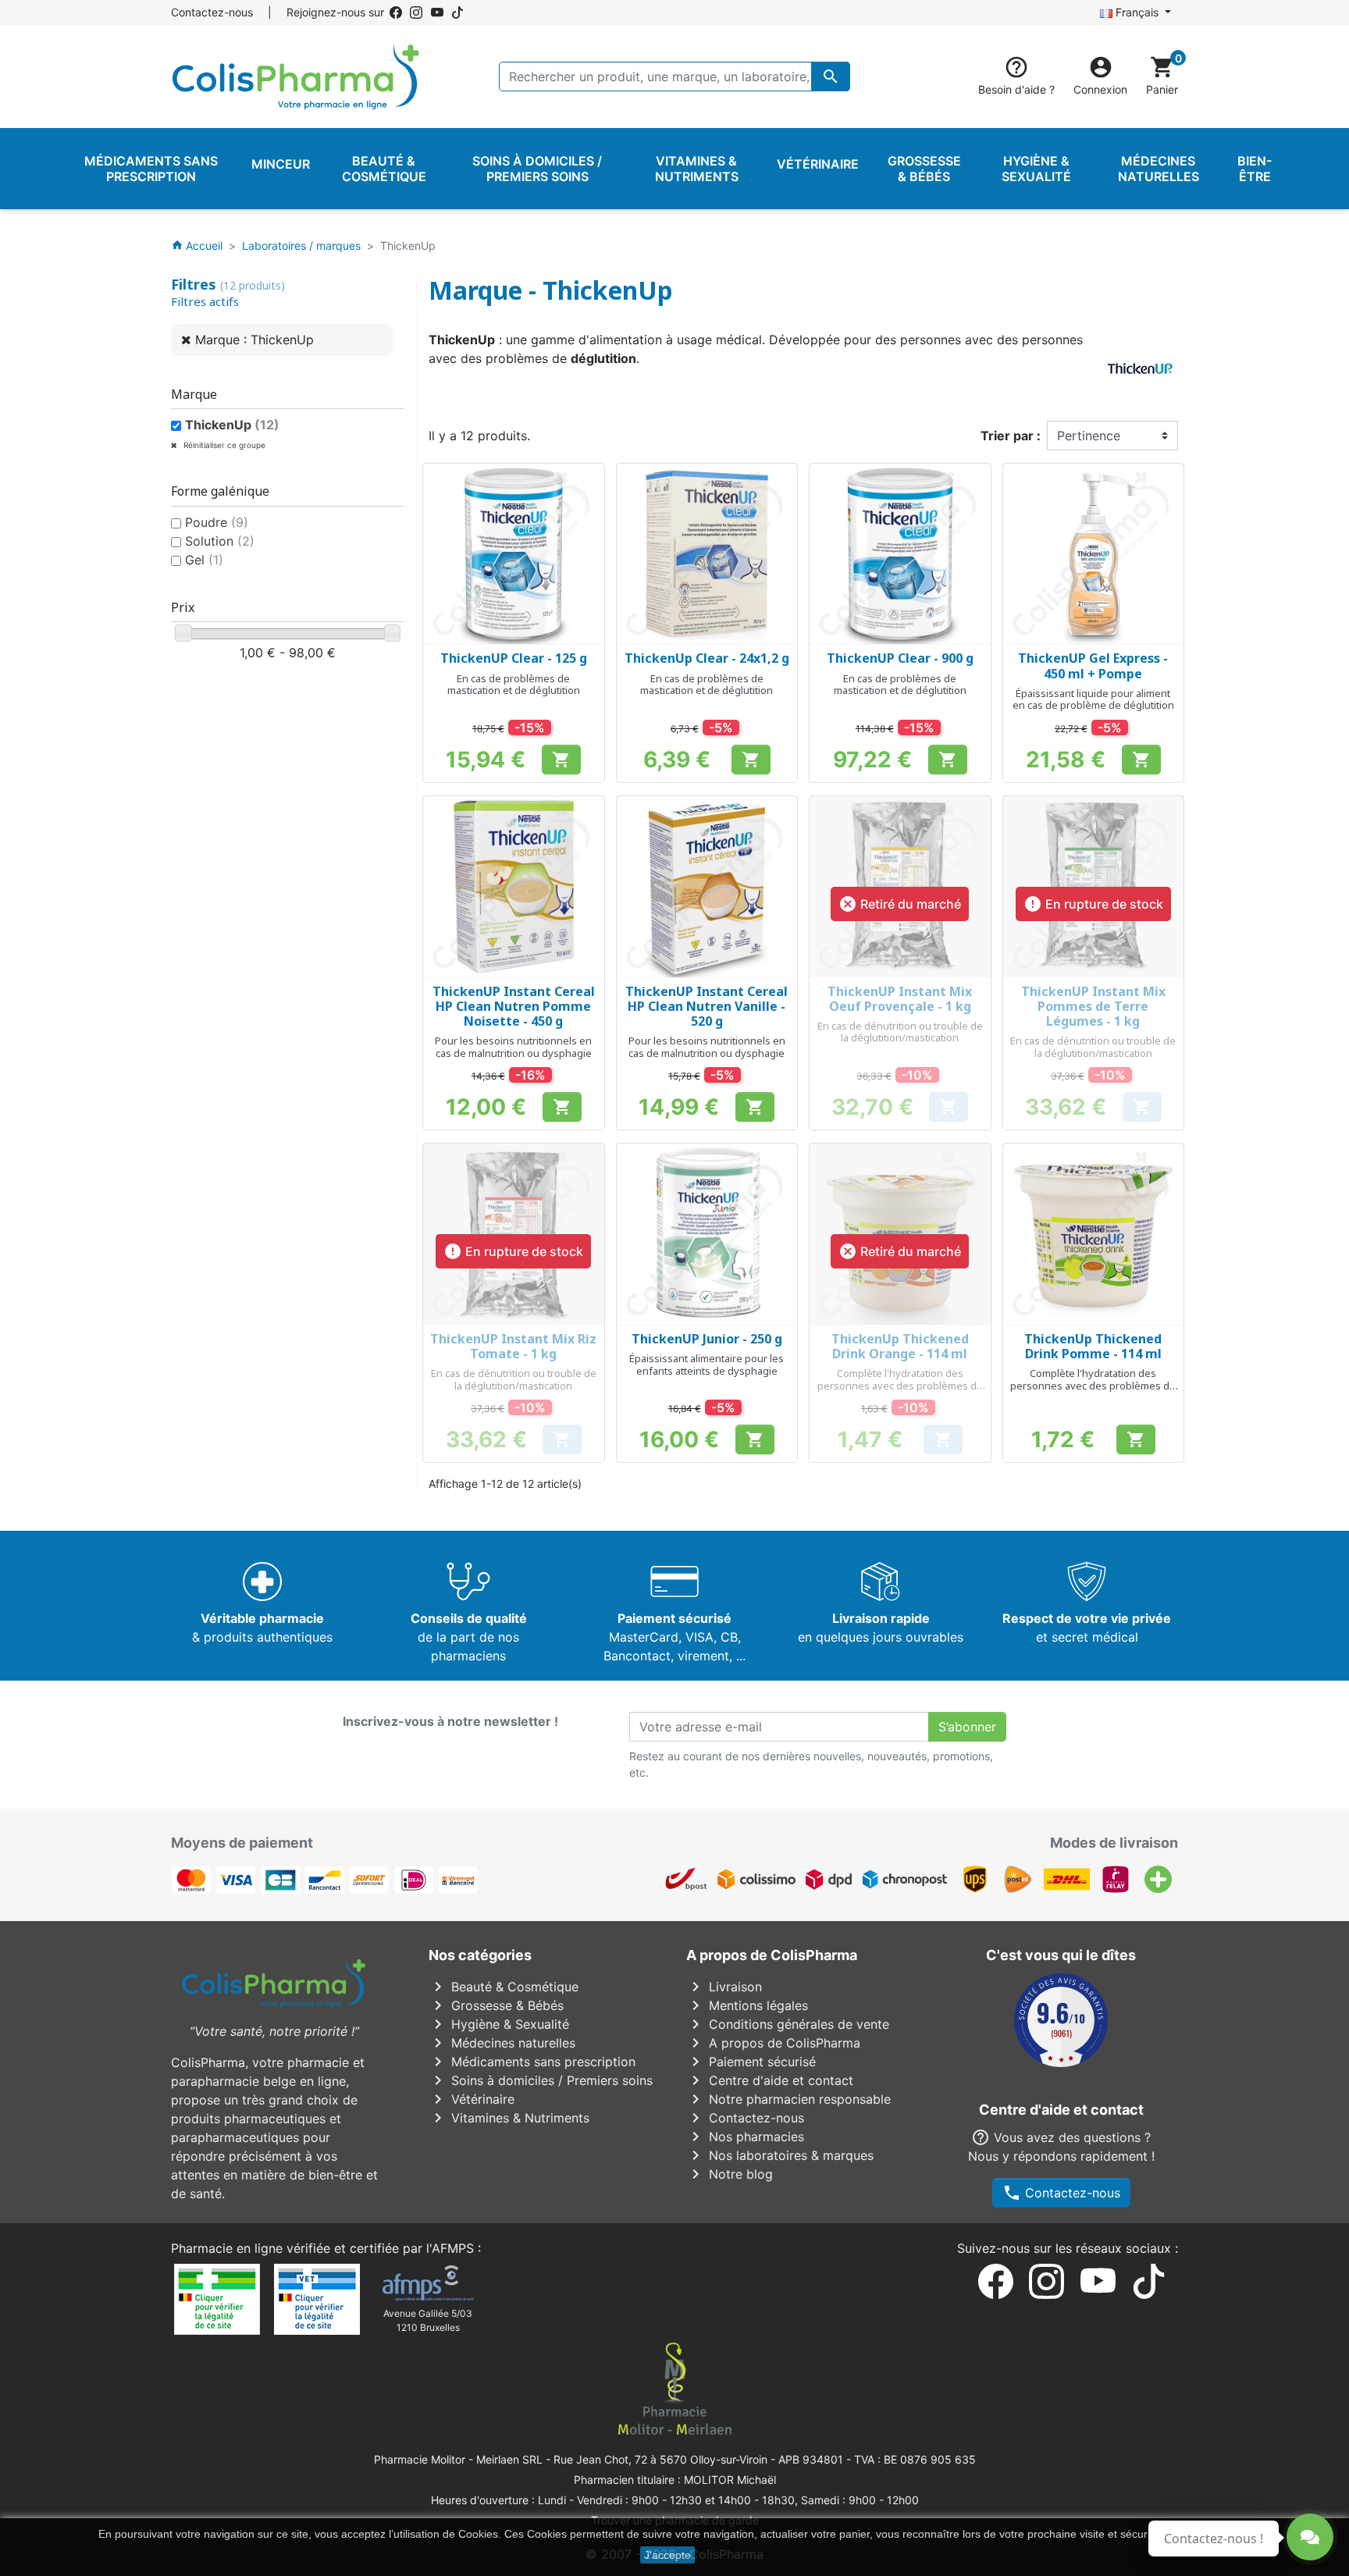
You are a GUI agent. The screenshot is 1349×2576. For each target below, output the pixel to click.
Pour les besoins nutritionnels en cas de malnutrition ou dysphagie (513, 1047)
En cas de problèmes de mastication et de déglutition (514, 685)
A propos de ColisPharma (773, 2043)
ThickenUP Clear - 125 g (514, 658)
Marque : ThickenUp (254, 340)
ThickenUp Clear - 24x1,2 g (707, 658)
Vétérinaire (472, 2099)
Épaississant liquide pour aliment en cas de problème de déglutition (1093, 699)
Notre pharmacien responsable (788, 2099)
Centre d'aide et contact (770, 2080)
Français (1137, 12)
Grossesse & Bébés (496, 2005)
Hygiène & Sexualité (499, 2024)
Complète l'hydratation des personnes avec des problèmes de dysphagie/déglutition (900, 1385)
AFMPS (453, 2248)
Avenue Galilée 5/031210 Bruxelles (428, 2320)
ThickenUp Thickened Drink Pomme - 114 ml (1093, 1346)
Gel (204, 560)
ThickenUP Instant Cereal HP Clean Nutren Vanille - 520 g (707, 1006)
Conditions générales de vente (788, 2024)
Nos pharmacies (745, 2137)
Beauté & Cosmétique (504, 1987)
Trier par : (1011, 436)
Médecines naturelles (502, 2043)
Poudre (217, 522)
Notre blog (730, 2174)
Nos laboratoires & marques (780, 2155)
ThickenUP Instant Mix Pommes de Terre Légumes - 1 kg (1093, 1006)
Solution (220, 541)
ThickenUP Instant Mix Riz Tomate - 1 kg (513, 1346)
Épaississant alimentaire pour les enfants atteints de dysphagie (707, 1364)
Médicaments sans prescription (532, 2062)
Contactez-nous (212, 12)
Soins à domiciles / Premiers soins (541, 2080)
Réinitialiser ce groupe (223, 445)
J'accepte (667, 2555)
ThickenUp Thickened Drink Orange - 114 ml (900, 1346)
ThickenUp (232, 425)
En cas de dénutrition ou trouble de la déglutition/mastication (900, 1032)
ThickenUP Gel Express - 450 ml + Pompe (1093, 665)
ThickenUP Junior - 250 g (707, 1339)
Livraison (724, 1987)
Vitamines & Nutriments (509, 2118)
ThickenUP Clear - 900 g (900, 658)
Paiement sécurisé (751, 2062)
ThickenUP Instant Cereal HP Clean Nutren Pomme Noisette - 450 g (514, 1006)
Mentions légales (747, 2005)
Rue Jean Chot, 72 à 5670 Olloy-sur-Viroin (660, 2459)
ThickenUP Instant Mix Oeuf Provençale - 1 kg (900, 999)
